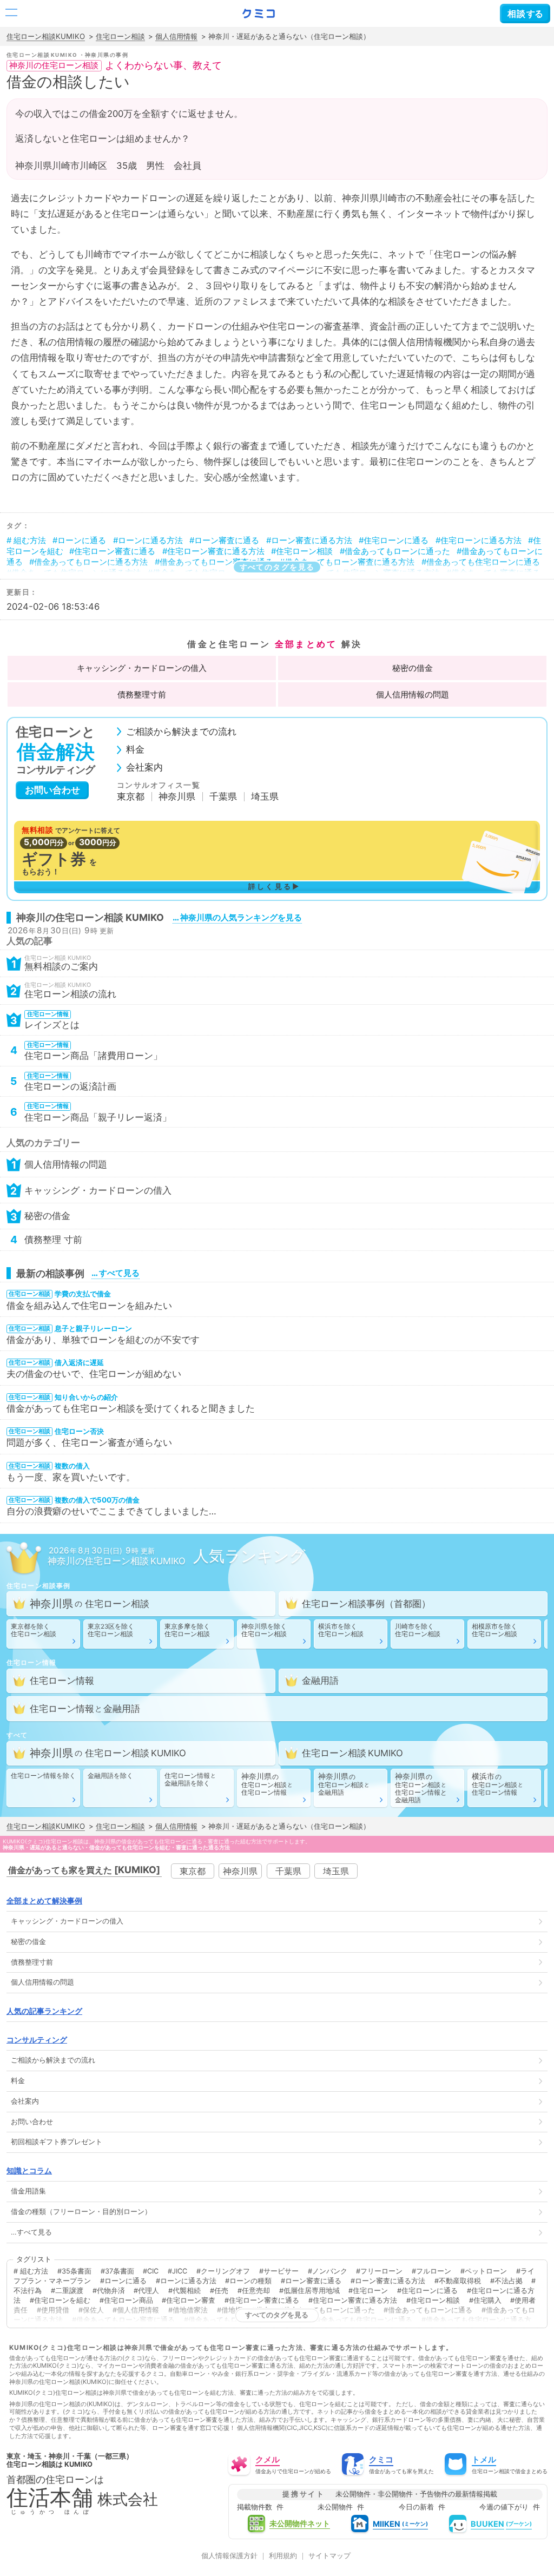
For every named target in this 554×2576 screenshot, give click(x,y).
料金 (135, 750)
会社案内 (144, 767)
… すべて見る (116, 1273)
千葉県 (223, 797)
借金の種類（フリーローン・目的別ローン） (81, 2212)
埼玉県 (265, 797)
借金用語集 (28, 2191)
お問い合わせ (52, 790)
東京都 (131, 797)
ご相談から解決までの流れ (181, 732)
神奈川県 (177, 797)
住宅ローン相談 (120, 36)
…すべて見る (31, 2232)
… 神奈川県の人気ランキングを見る (237, 917)
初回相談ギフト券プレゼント (57, 2142)
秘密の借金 (413, 668)
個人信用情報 (176, 36)
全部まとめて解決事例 (44, 1900)
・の (142, 668)
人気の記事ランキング (44, 2011)
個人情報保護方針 (229, 2556)
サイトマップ (329, 2556)
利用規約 (283, 2556)
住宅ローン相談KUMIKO (46, 36)
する (525, 14)
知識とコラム (29, 2170)
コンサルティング (37, 2040)
